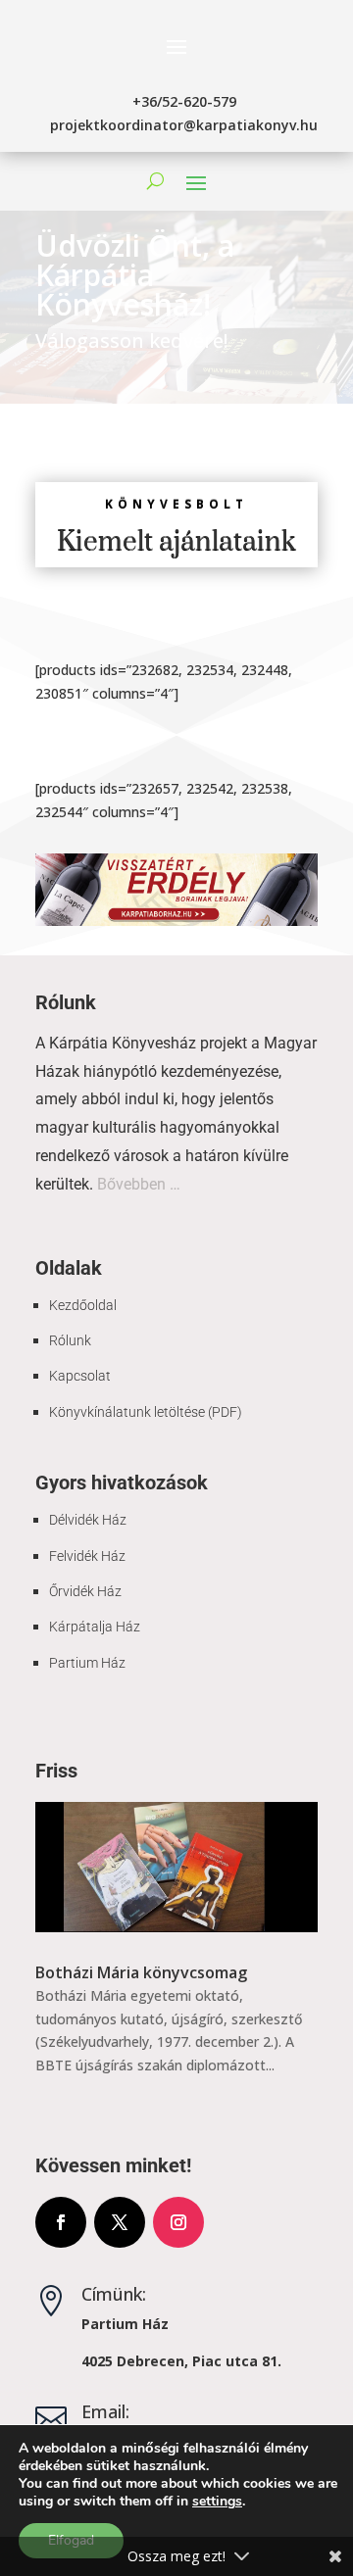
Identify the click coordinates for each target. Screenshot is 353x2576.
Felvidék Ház (87, 1556)
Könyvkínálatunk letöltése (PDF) (146, 1412)
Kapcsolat (80, 1376)
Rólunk (70, 1340)
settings (217, 2502)
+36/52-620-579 (184, 101)
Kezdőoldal (83, 1305)
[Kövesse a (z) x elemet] (120, 2222)
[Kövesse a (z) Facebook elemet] (61, 2222)
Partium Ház (87, 1663)
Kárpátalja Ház (95, 1627)
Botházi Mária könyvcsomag (141, 1972)
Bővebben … (139, 1184)
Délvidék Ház (88, 1520)
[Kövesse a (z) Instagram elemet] (178, 2222)
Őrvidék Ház (85, 1591)
